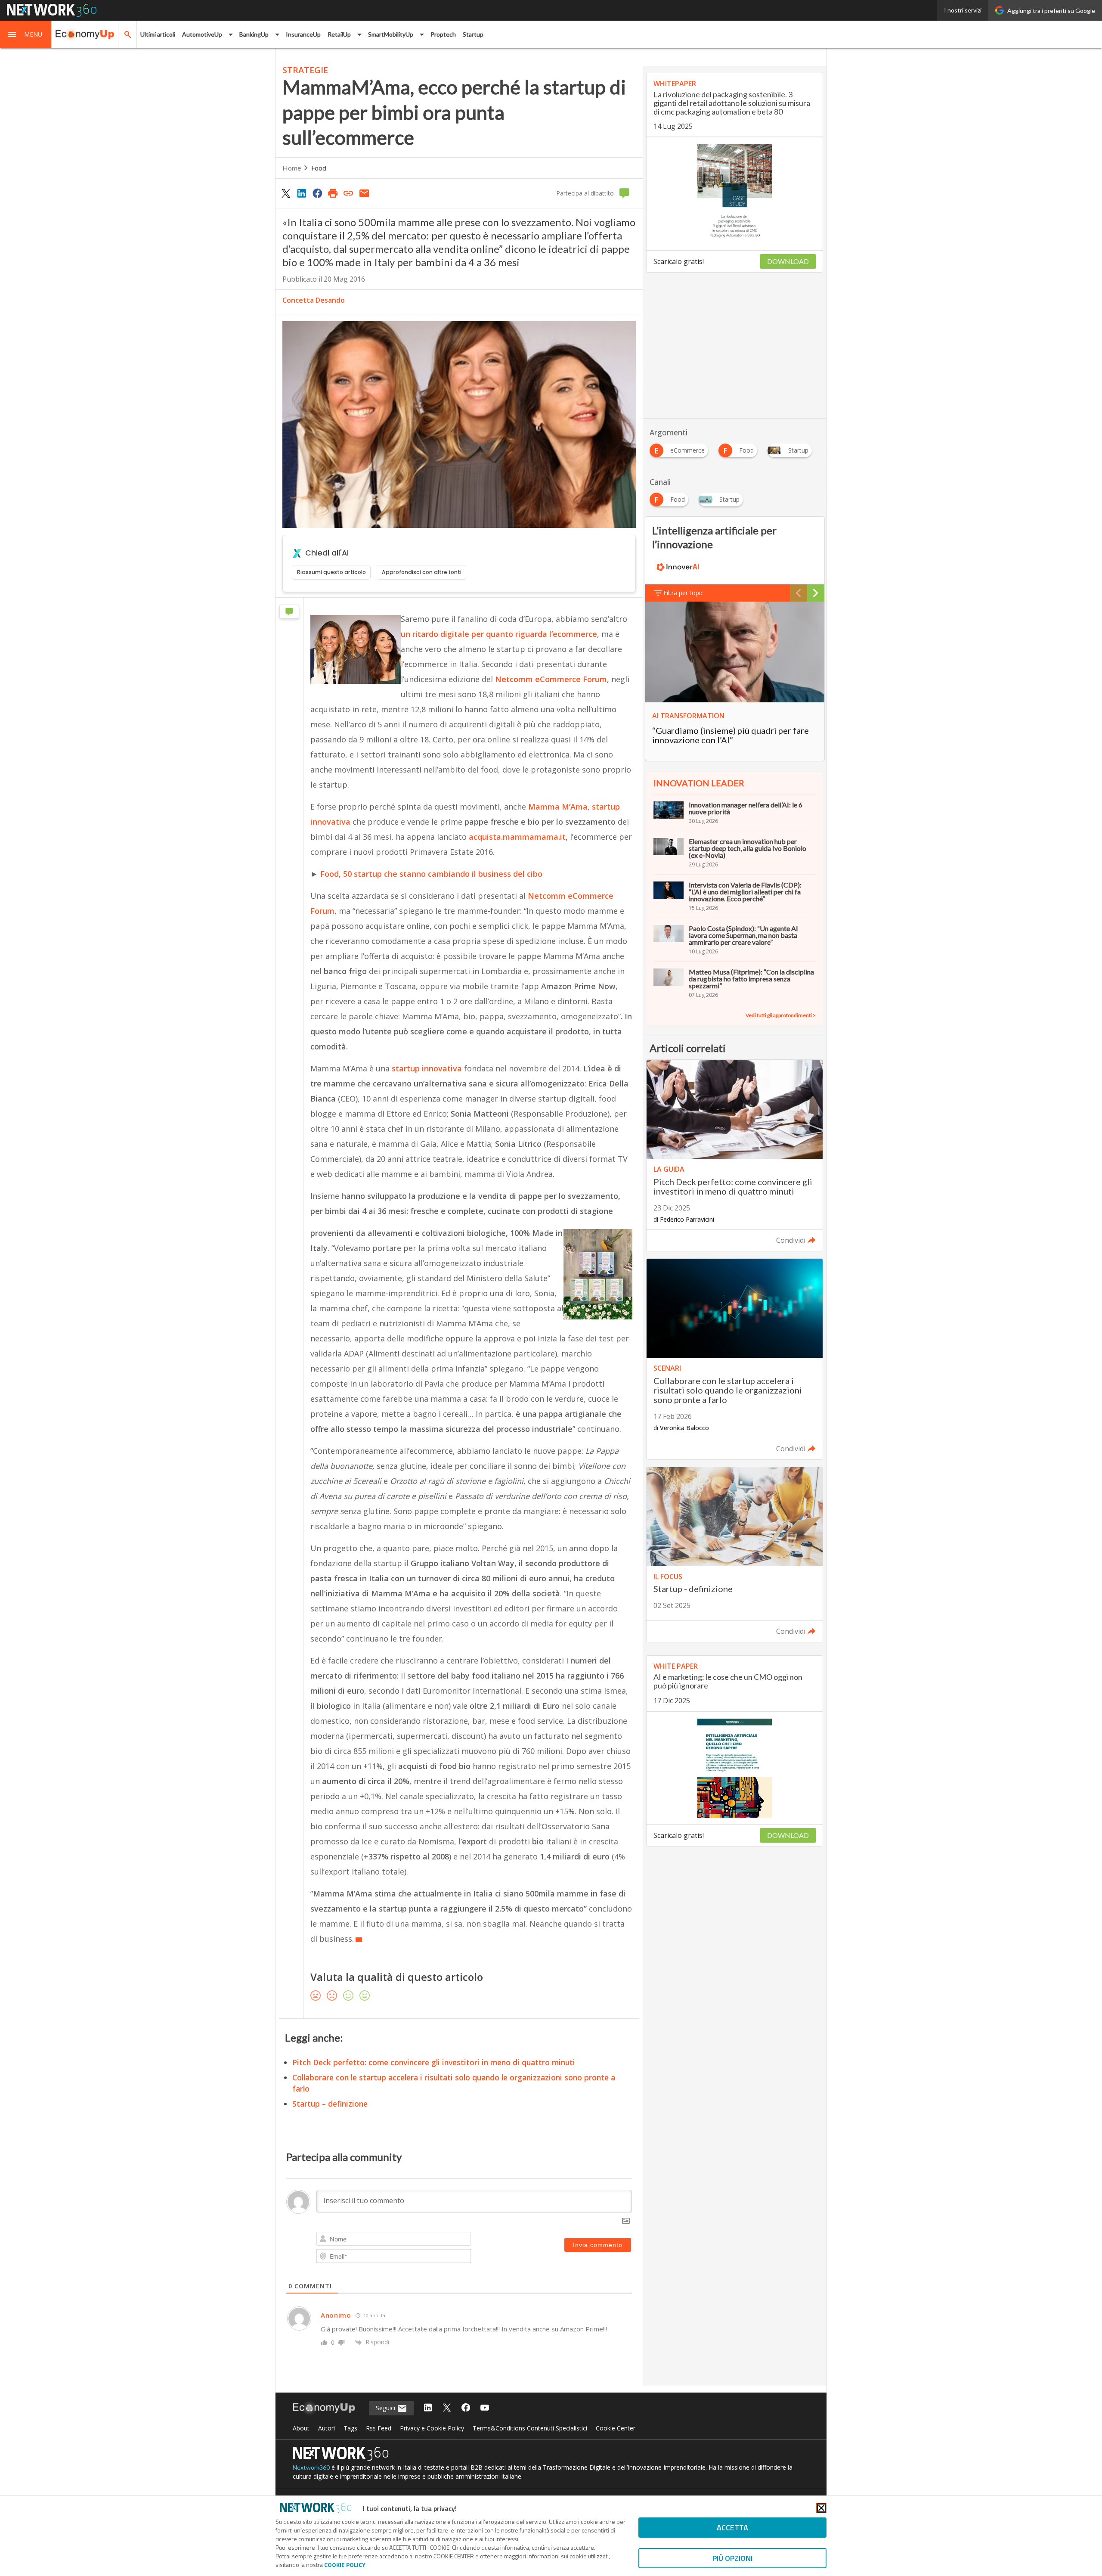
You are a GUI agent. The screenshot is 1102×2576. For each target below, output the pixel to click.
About (301, 2428)
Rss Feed (379, 2428)
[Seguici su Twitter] (447, 2408)
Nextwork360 (311, 2467)
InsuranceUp (303, 34)
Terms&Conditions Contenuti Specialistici (530, 2428)
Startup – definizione (330, 2104)
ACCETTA (732, 2528)
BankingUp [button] (254, 34)
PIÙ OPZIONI (732, 2558)
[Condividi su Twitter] (286, 193)
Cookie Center (616, 2428)
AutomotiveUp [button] (202, 34)
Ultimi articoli (158, 34)
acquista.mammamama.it (517, 837)
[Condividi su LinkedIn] (301, 193)
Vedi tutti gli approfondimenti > (781, 1015)
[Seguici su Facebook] (466, 2408)
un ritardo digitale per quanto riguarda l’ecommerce (499, 634)
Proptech (443, 34)
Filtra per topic (683, 593)
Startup (473, 34)
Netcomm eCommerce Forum (551, 679)
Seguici (386, 2408)
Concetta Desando (314, 300)
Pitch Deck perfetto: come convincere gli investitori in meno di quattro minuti (434, 2062)
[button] (26, 34)
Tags (350, 2428)
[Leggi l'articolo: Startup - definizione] (735, 1555)
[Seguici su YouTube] (485, 2408)
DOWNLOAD (788, 261)
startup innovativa (426, 1068)
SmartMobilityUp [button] (391, 34)
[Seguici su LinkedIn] (428, 2408)
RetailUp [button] (339, 34)
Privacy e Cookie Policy (432, 2428)
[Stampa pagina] (333, 193)
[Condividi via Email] (364, 193)
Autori (327, 2428)
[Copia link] (349, 193)
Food (319, 168)
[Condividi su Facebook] (317, 193)
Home (292, 168)
